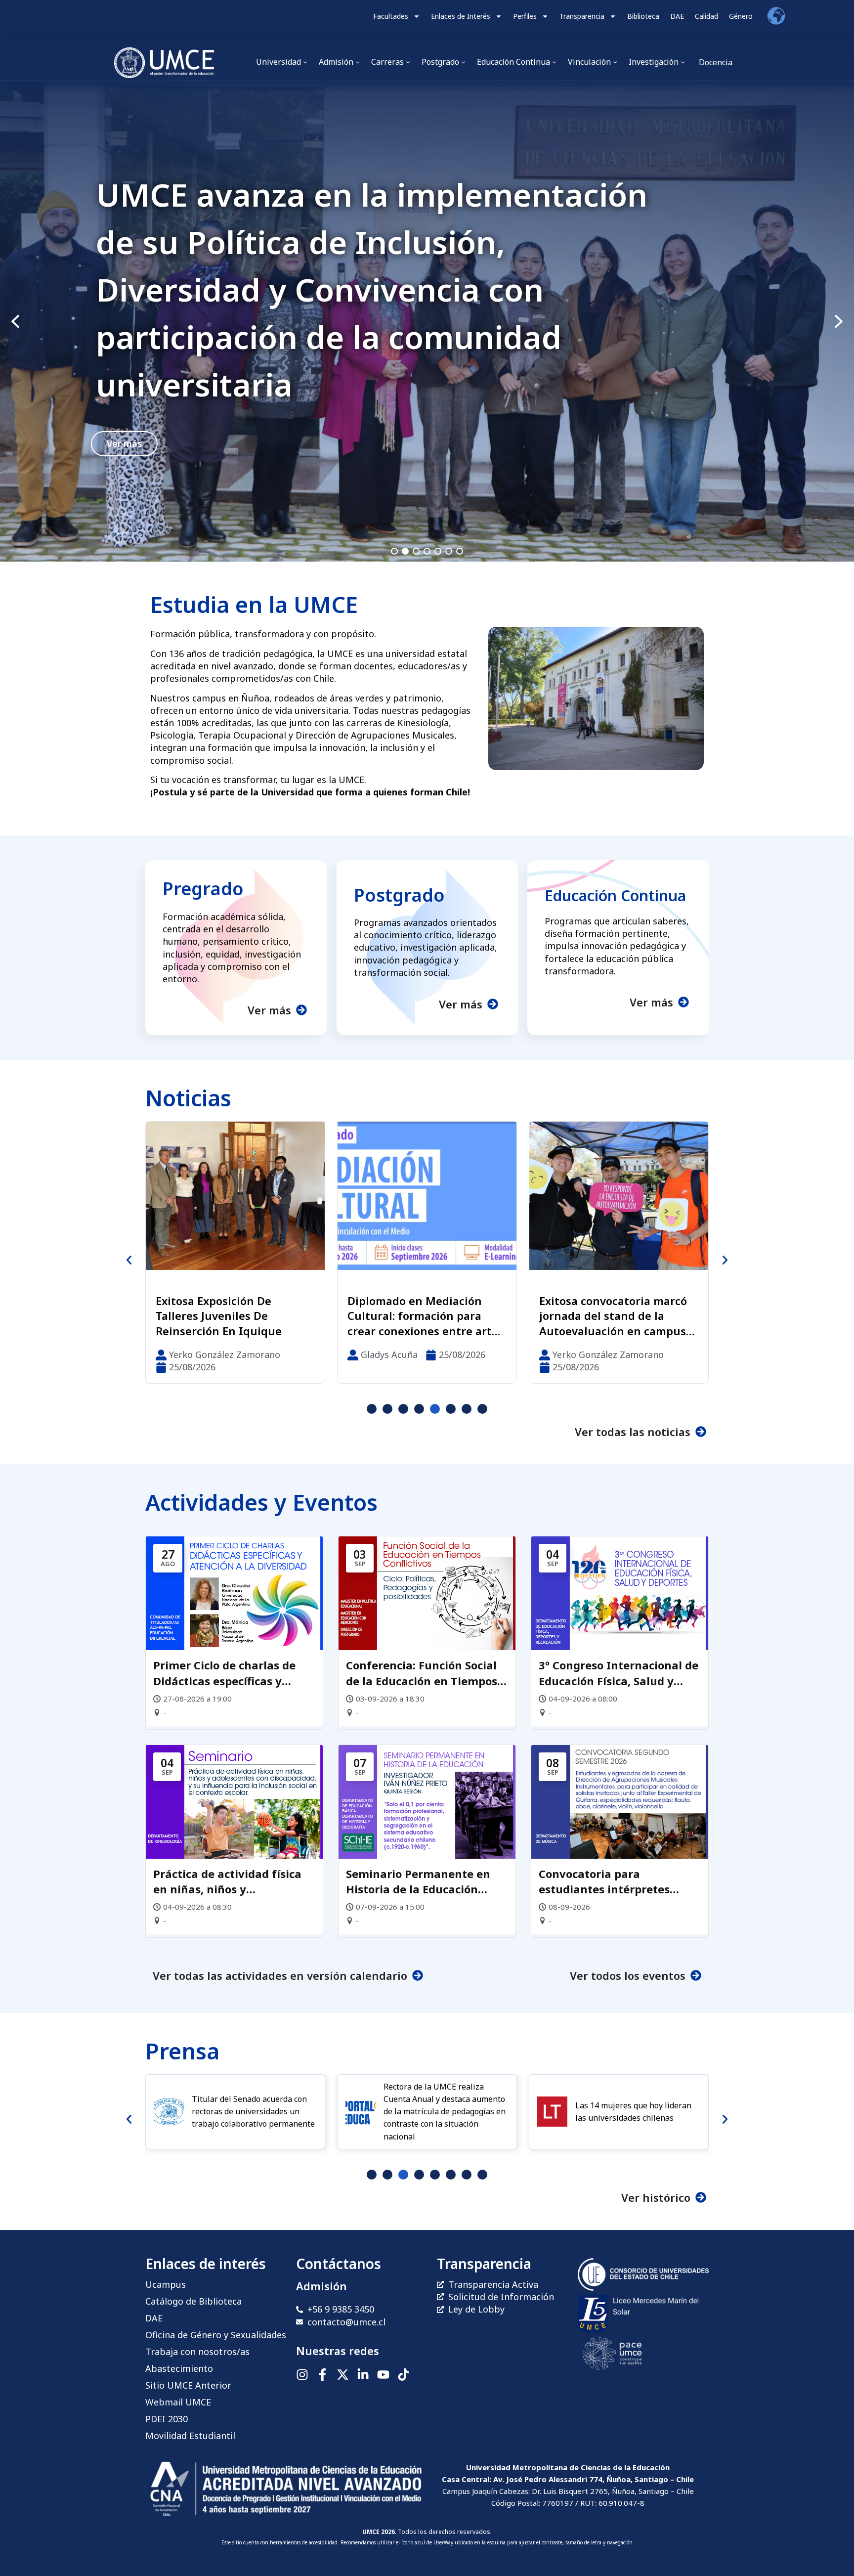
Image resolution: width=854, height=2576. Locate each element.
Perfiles (525, 16)
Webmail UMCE (178, 2402)
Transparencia (582, 16)
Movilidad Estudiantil (190, 2436)
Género (741, 16)
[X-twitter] (343, 2375)
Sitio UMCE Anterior (188, 2385)
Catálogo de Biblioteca (193, 2301)
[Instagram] (302, 2375)
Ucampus (166, 2284)
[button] (427, 321)
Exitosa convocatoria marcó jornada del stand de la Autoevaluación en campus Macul (421, 1316)
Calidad (706, 16)
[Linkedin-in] (363, 2375)
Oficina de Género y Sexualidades (216, 2335)
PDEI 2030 (167, 2419)
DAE (677, 16)
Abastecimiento (179, 2368)
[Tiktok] (404, 2375)
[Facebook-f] (322, 2375)
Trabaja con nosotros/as (197, 2352)
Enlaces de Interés (461, 16)
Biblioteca (643, 16)
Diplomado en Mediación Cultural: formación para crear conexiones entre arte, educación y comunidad (233, 1316)
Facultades (391, 16)
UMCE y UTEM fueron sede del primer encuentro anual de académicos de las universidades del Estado (615, 1316)
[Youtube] (383, 2375)
